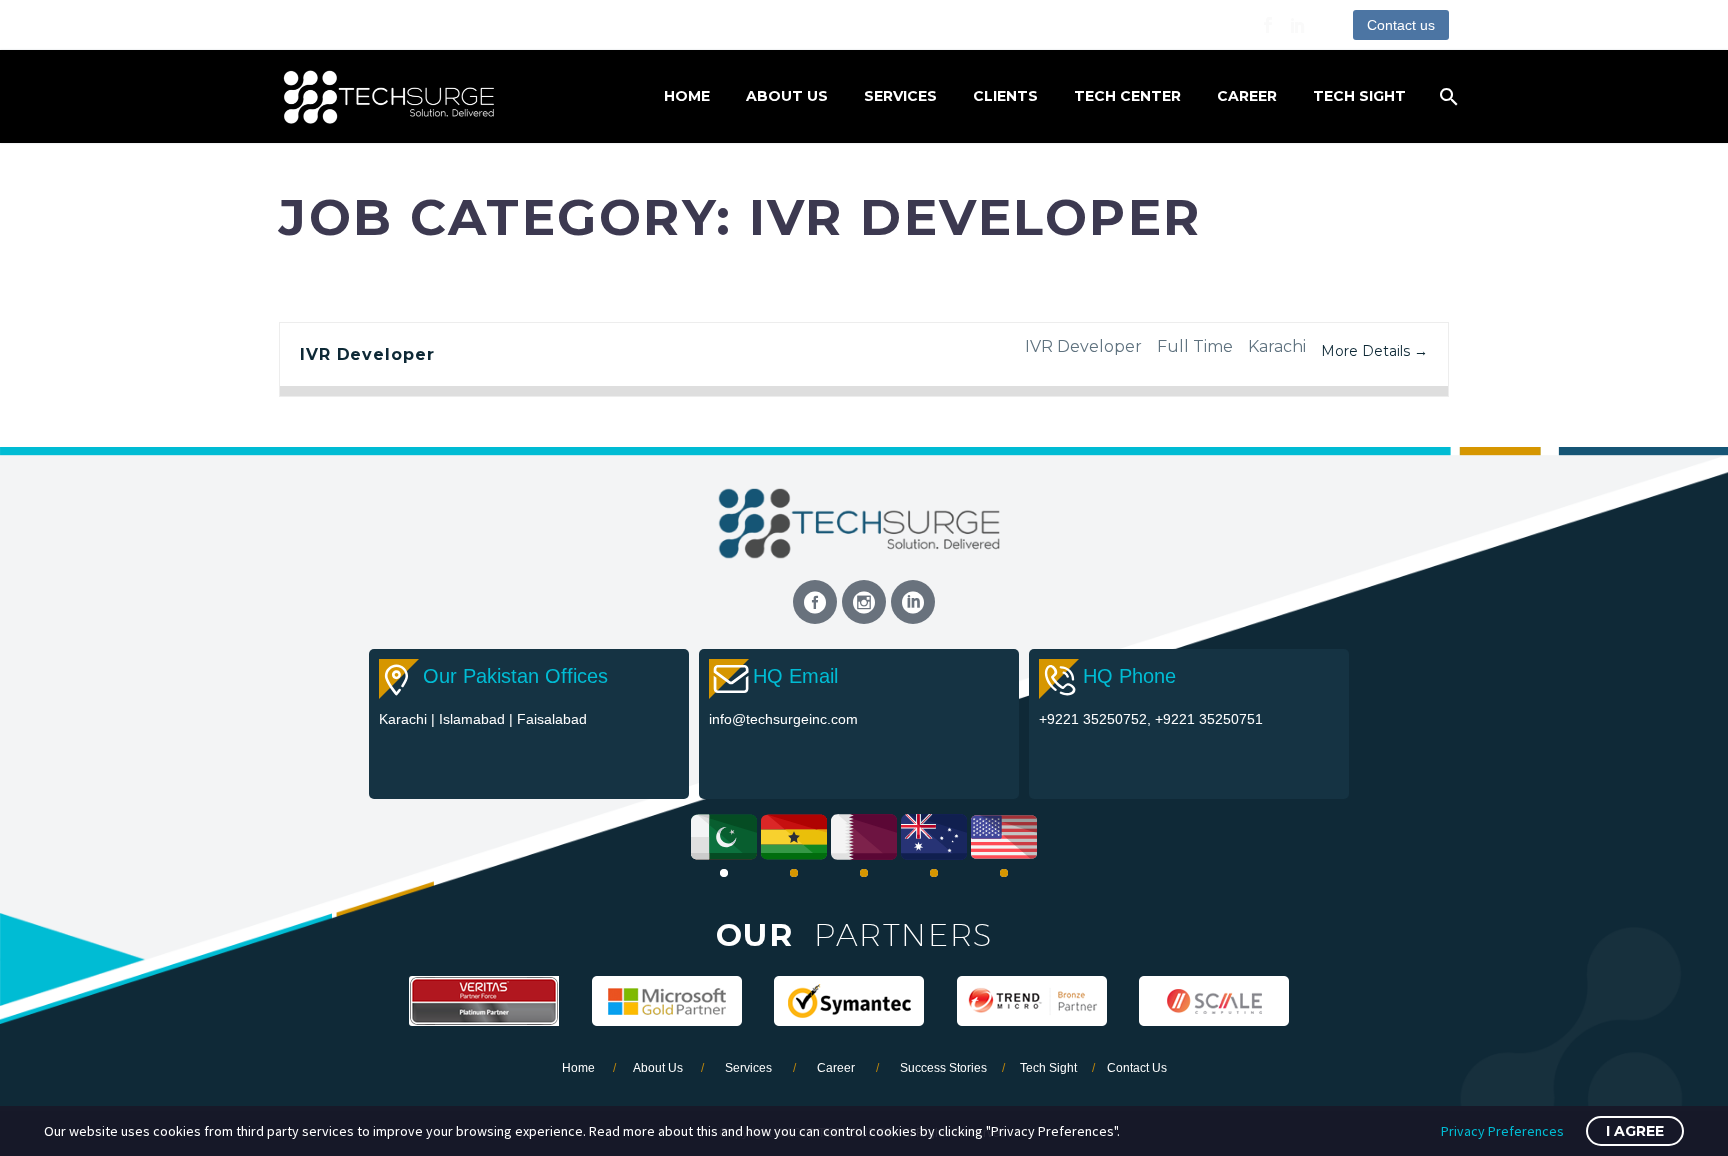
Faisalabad (552, 719)
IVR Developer (367, 354)
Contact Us (1137, 1068)
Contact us (1401, 25)
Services (900, 96)
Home (687, 96)
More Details (1367, 351)
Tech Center (1127, 96)
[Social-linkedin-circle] (913, 602)
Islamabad (474, 719)
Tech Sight (1048, 1068)
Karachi (405, 719)
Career (1247, 96)
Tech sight (1359, 96)
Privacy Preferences (1502, 1131)
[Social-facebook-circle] (815, 602)
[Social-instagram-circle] (864, 602)
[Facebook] (1268, 25)
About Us (787, 96)
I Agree (1635, 1131)
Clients (1005, 96)
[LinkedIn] (1298, 25)
